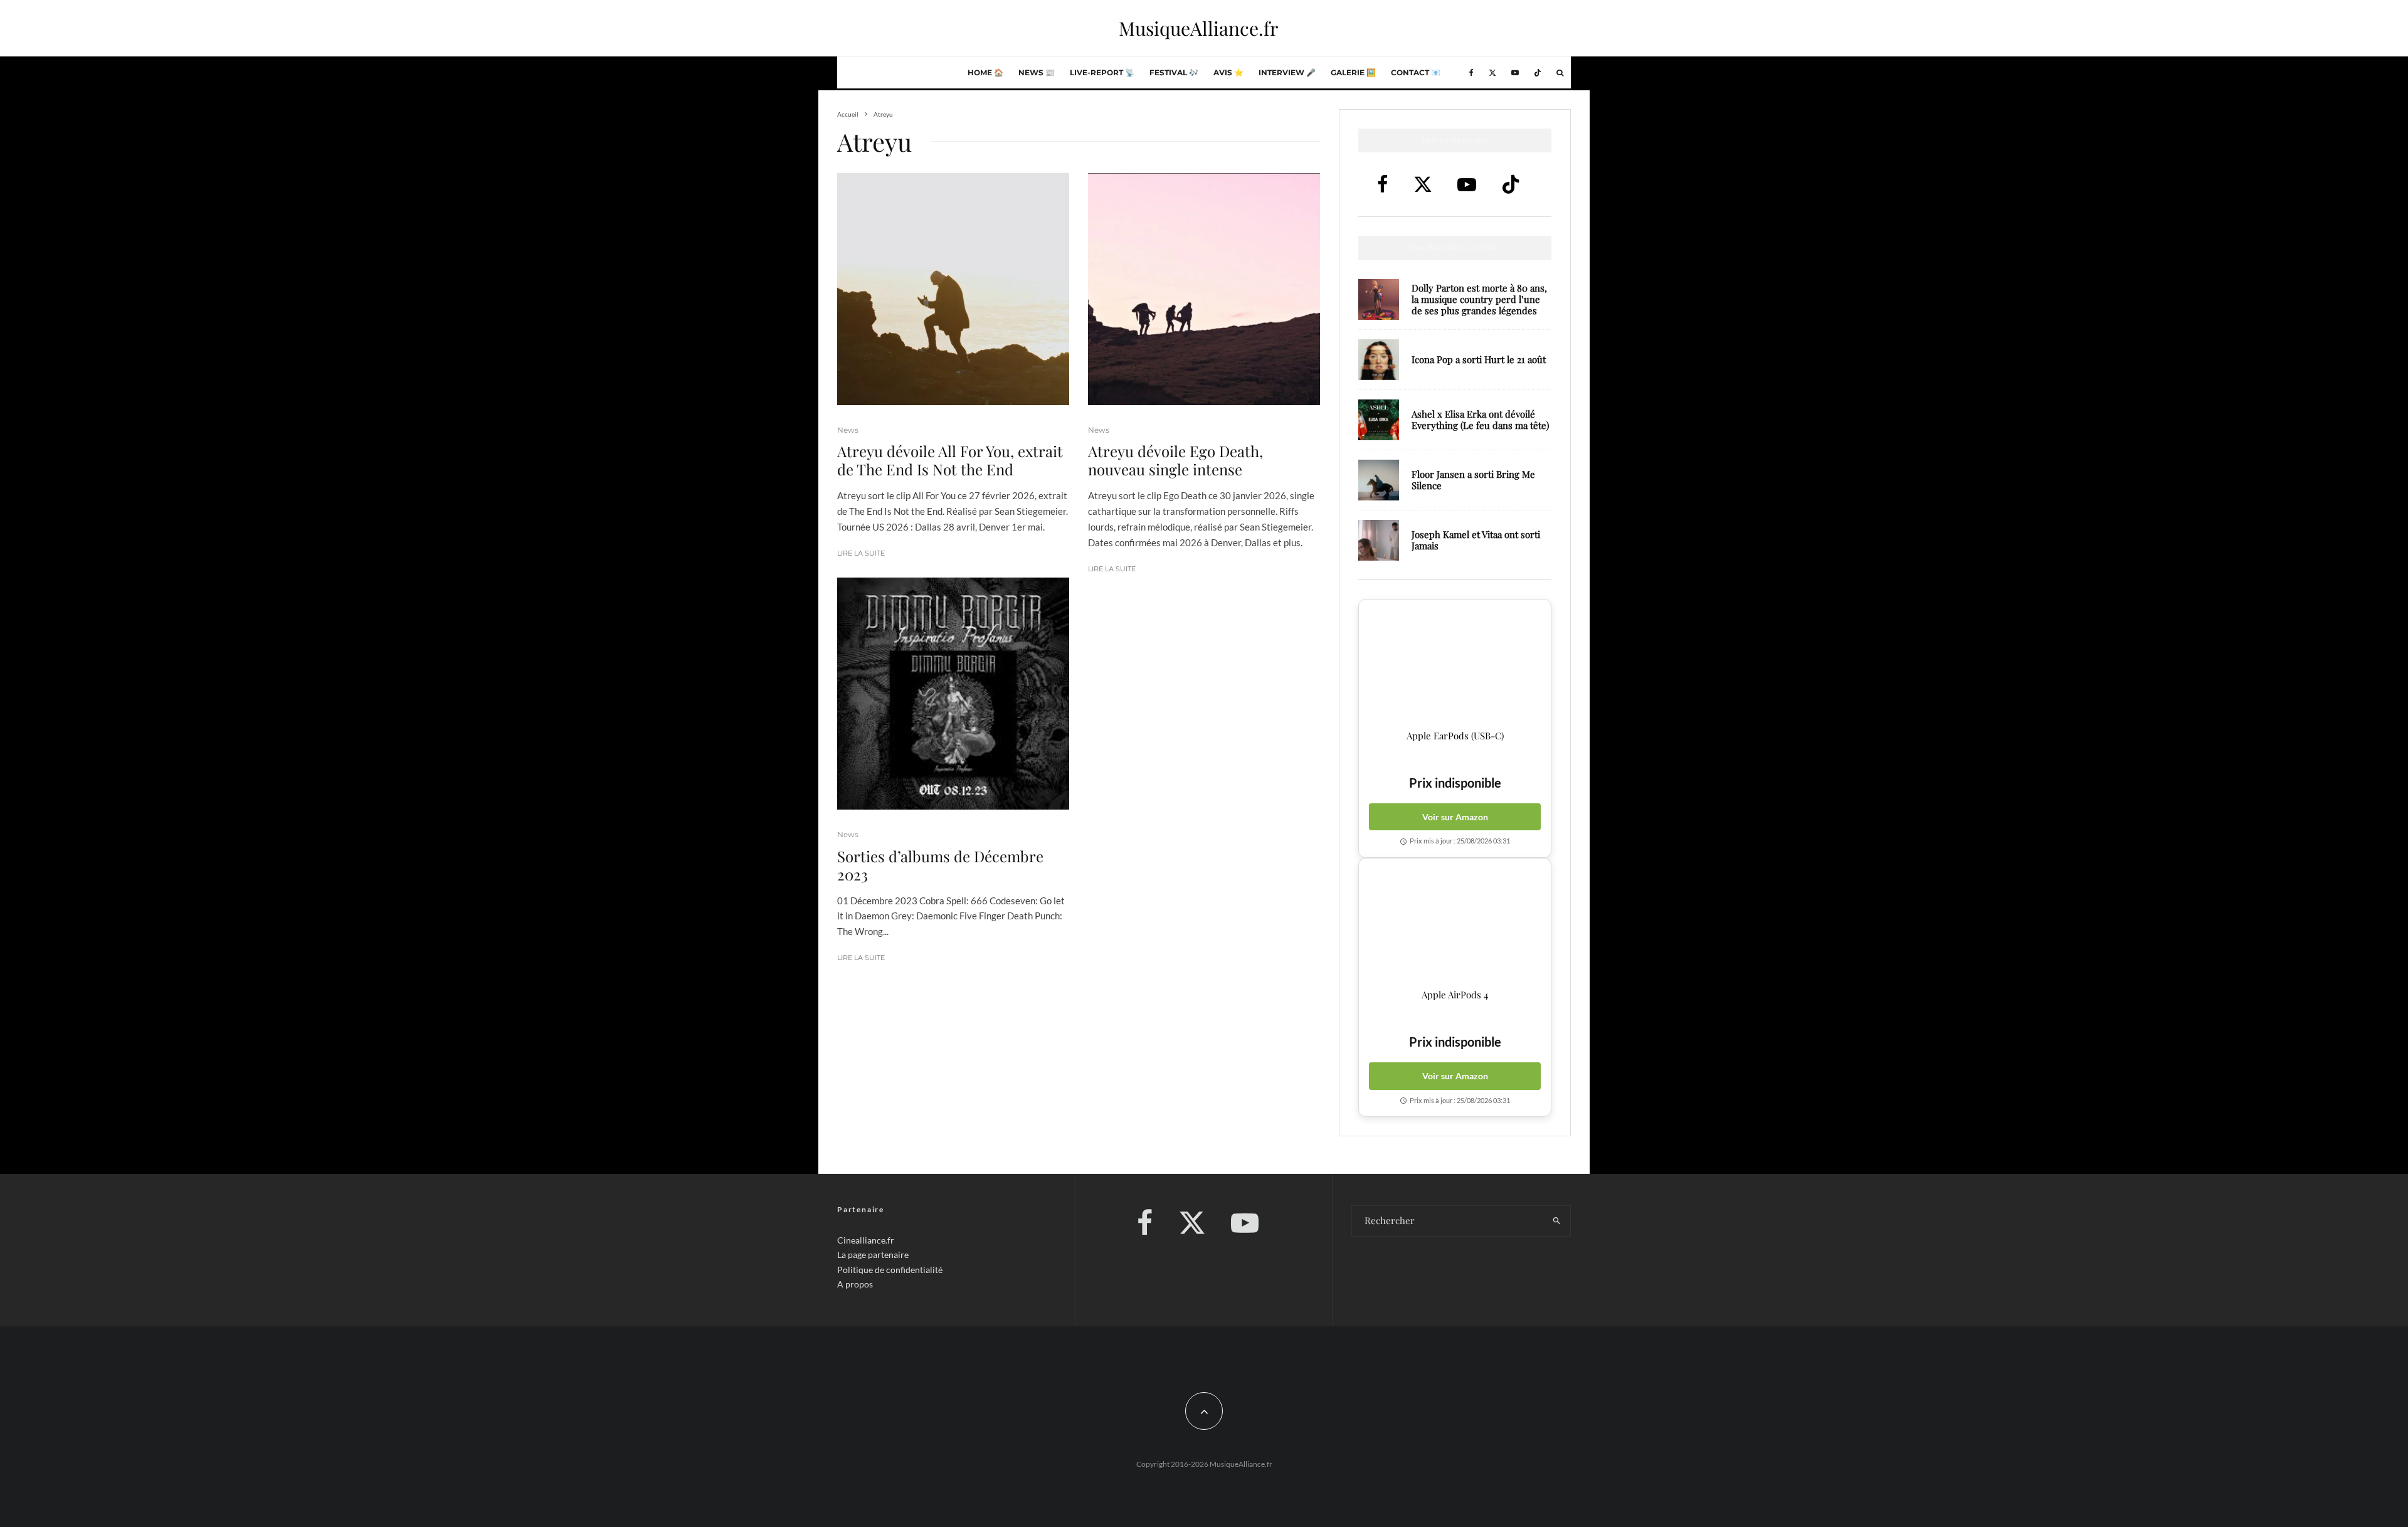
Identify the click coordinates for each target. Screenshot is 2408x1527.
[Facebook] (1471, 73)
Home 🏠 (985, 72)
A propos (855, 1284)
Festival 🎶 (1174, 72)
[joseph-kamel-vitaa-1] (1379, 540)
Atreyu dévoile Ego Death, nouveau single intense (1175, 460)
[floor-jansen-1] (1379, 480)
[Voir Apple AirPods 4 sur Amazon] (1455, 924)
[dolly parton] (1379, 299)
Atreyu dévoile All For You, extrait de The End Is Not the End (950, 460)
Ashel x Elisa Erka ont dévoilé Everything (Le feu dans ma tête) (1480, 420)
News (848, 430)
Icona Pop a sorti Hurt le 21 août (1479, 359)
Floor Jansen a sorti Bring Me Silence (1473, 480)
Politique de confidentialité (890, 1270)
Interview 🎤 (1287, 72)
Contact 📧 (1416, 72)
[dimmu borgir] (953, 694)
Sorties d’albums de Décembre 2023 (940, 865)
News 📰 (1037, 72)
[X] (1492, 73)
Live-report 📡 (1102, 72)
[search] (1557, 1221)
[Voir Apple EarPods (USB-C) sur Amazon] (1455, 665)
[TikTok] (1538, 73)
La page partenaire (873, 1255)
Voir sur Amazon (1455, 817)
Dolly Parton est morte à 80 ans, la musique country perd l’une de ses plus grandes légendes (1479, 299)
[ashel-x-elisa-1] (1379, 420)
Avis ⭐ (1228, 72)
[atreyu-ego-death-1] (1204, 289)
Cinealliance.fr (866, 1240)
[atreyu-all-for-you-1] (953, 289)
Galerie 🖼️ (1353, 72)
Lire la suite (861, 553)
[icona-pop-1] (1379, 360)
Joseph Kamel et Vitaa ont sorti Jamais (1476, 540)
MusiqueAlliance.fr (1198, 28)
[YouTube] (1515, 73)
